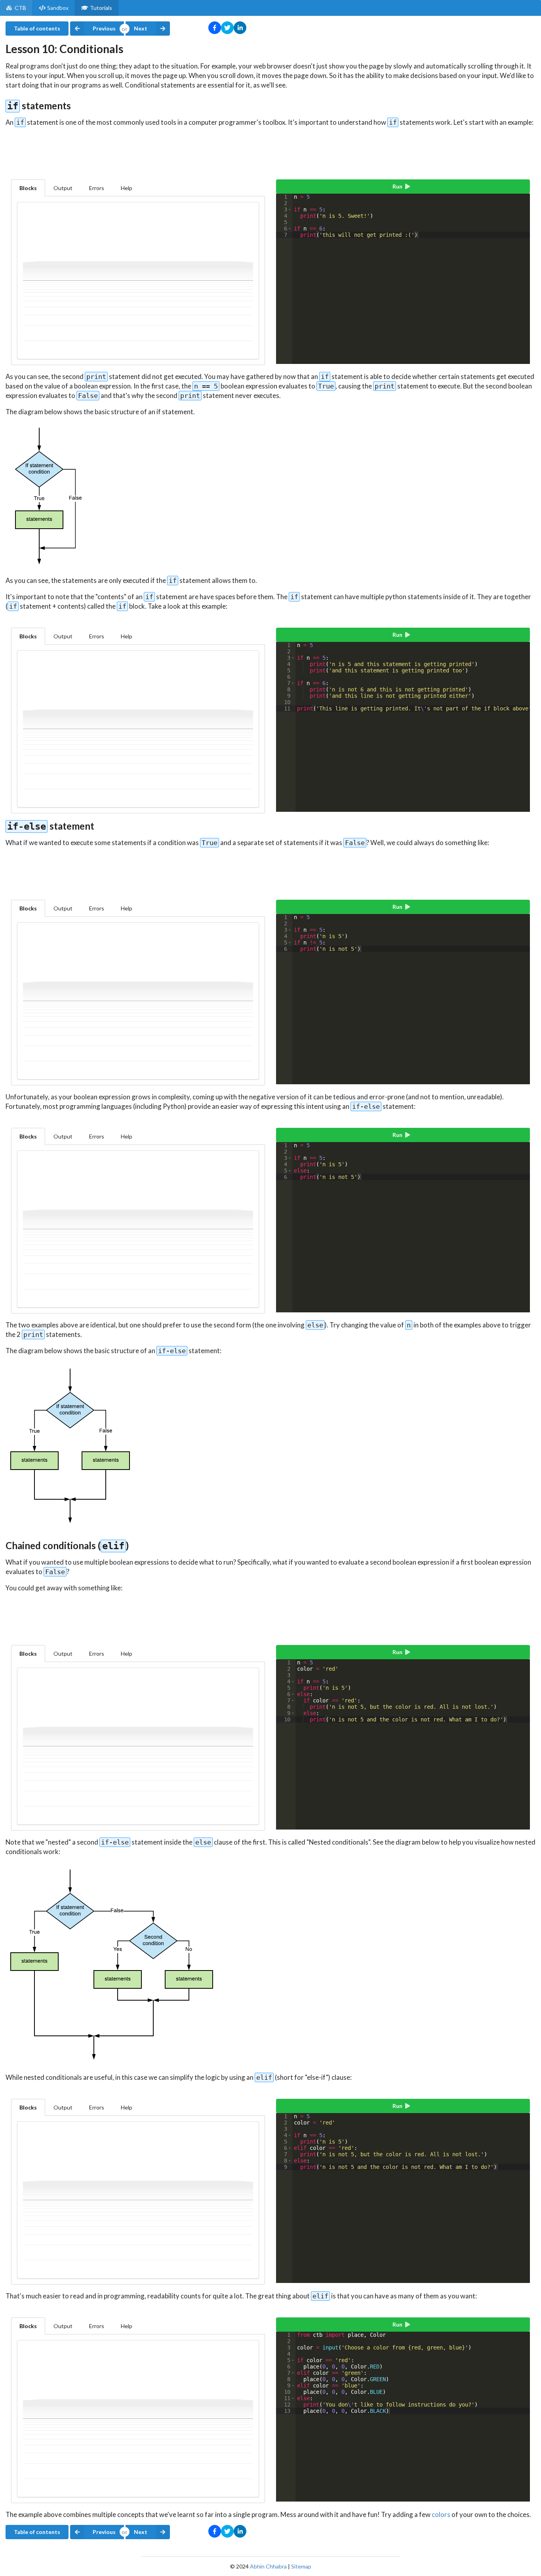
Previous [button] (104, 28)
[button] (290, 209)
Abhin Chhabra (268, 2566)
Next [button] (141, 28)
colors (441, 2514)
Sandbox (58, 8)
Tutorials (101, 8)
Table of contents (37, 28)
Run (397, 186)
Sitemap (301, 2566)
